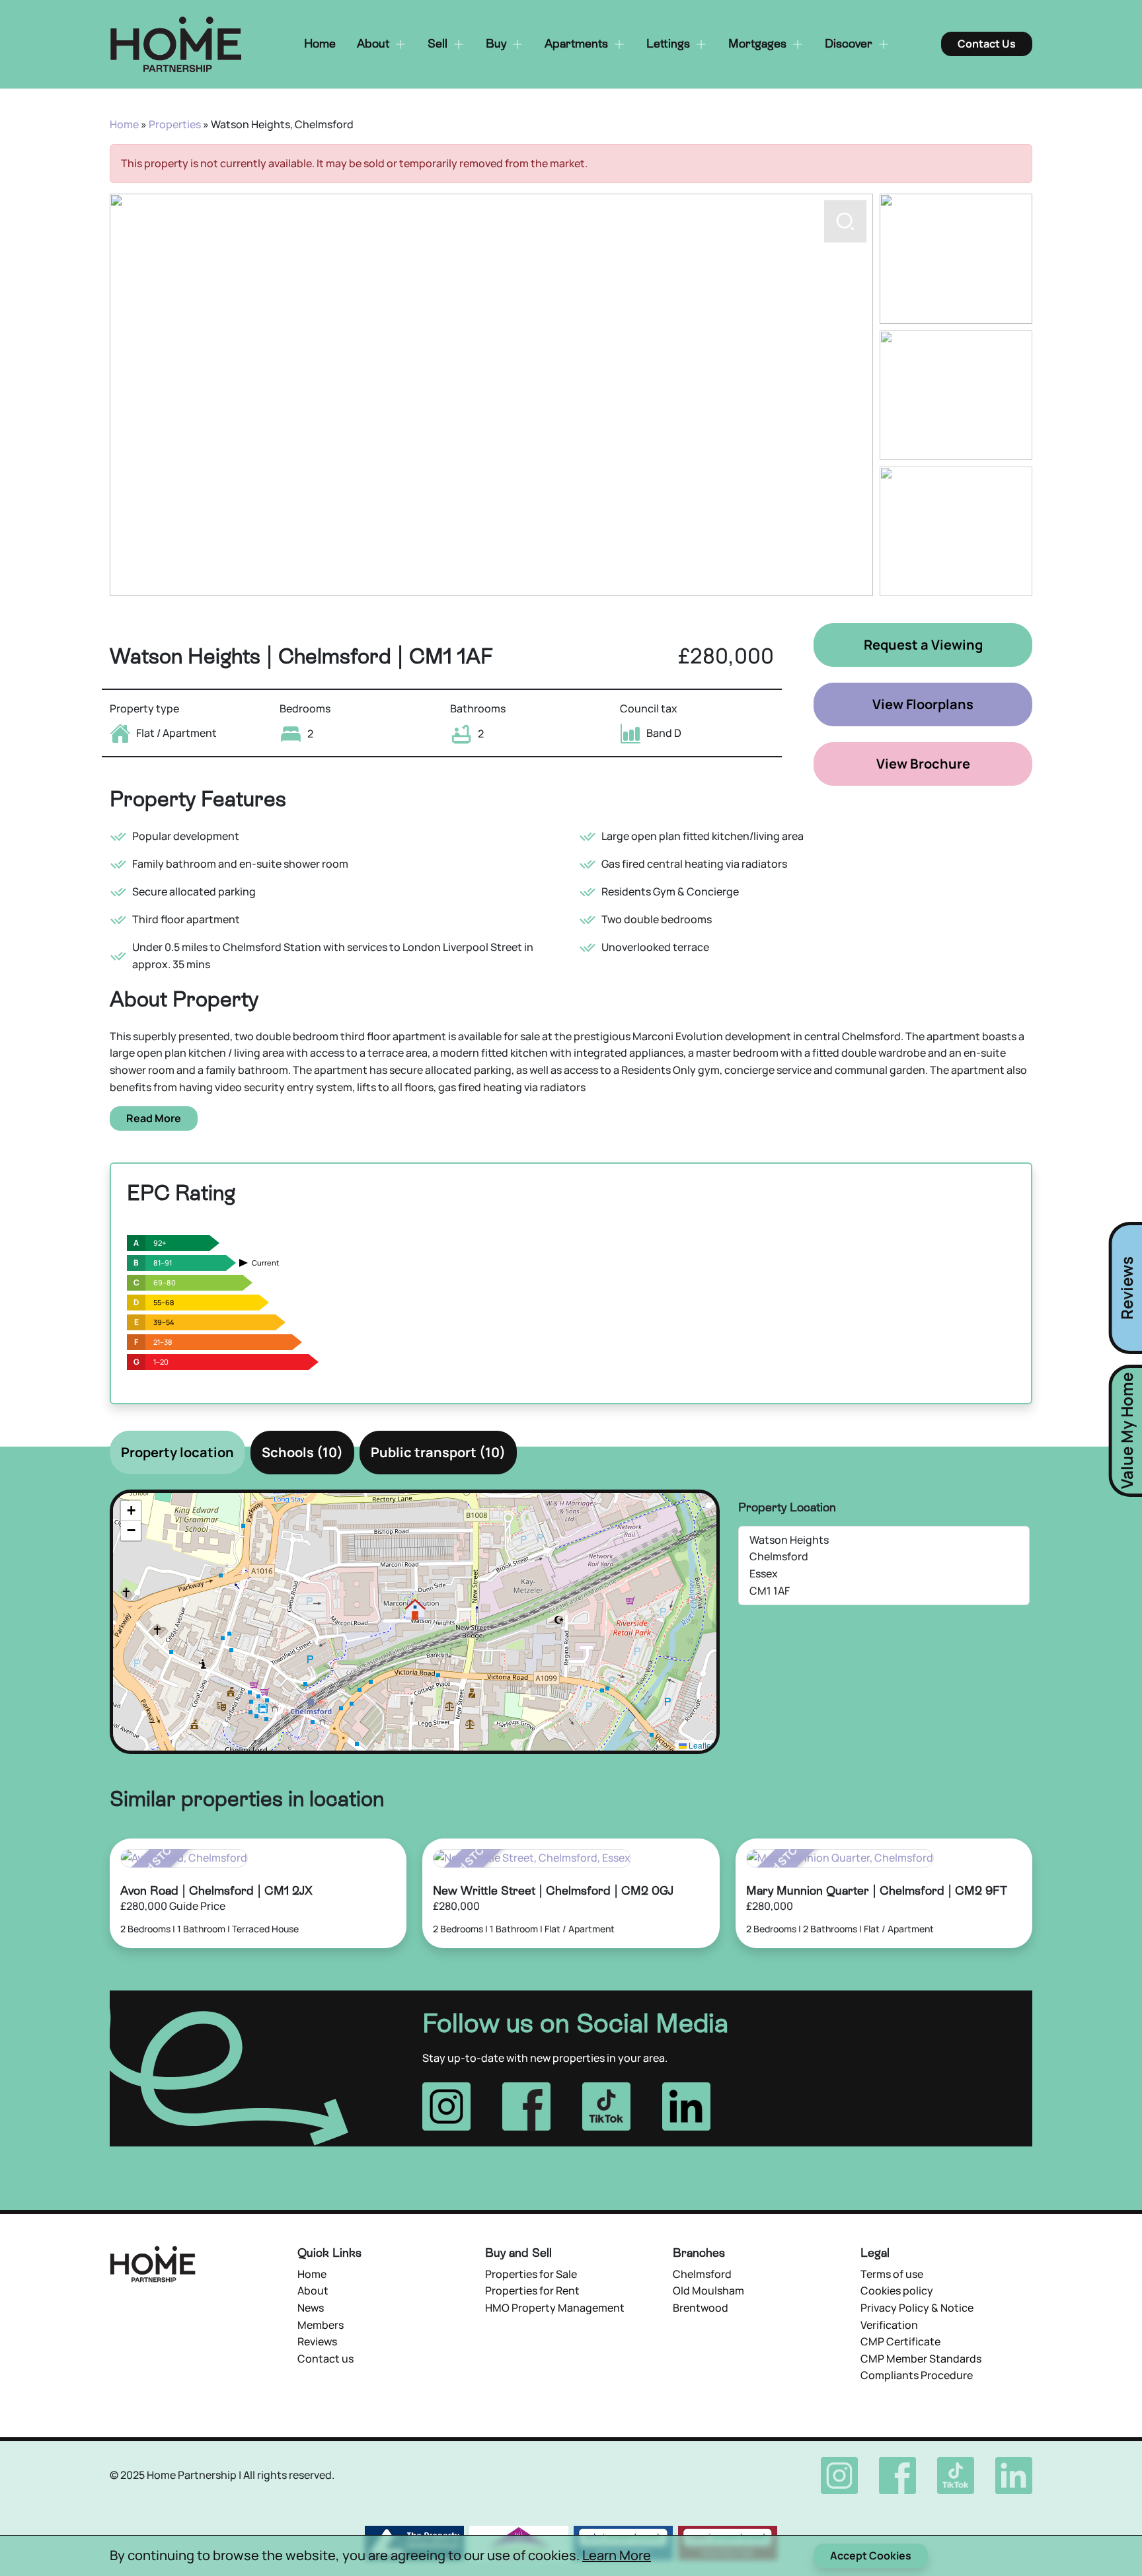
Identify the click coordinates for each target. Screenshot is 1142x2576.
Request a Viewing (923, 645)
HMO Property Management (555, 2308)
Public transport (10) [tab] (438, 1452)
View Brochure (923, 764)
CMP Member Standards (921, 2359)
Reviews (317, 2341)
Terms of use (892, 2274)
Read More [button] (154, 1118)
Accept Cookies (871, 2556)
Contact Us (987, 44)
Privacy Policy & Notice (917, 2308)
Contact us (325, 2359)
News (311, 2308)
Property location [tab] (177, 1452)
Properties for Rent (532, 2291)
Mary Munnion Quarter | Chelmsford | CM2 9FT (877, 1890)
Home (124, 124)
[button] (845, 568)
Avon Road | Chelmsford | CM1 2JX (216, 1890)
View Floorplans (923, 704)
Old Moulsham (708, 2291)
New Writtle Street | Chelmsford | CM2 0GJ (553, 1890)
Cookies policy (897, 2291)
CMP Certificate (900, 2341)
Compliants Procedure (917, 2375)
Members (321, 2325)
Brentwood (701, 2308)
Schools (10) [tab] (302, 1452)
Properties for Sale (531, 2274)
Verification (889, 2325)
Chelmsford (702, 2274)
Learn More (617, 2555)
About (313, 2291)
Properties (175, 124)
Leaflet (700, 1745)
